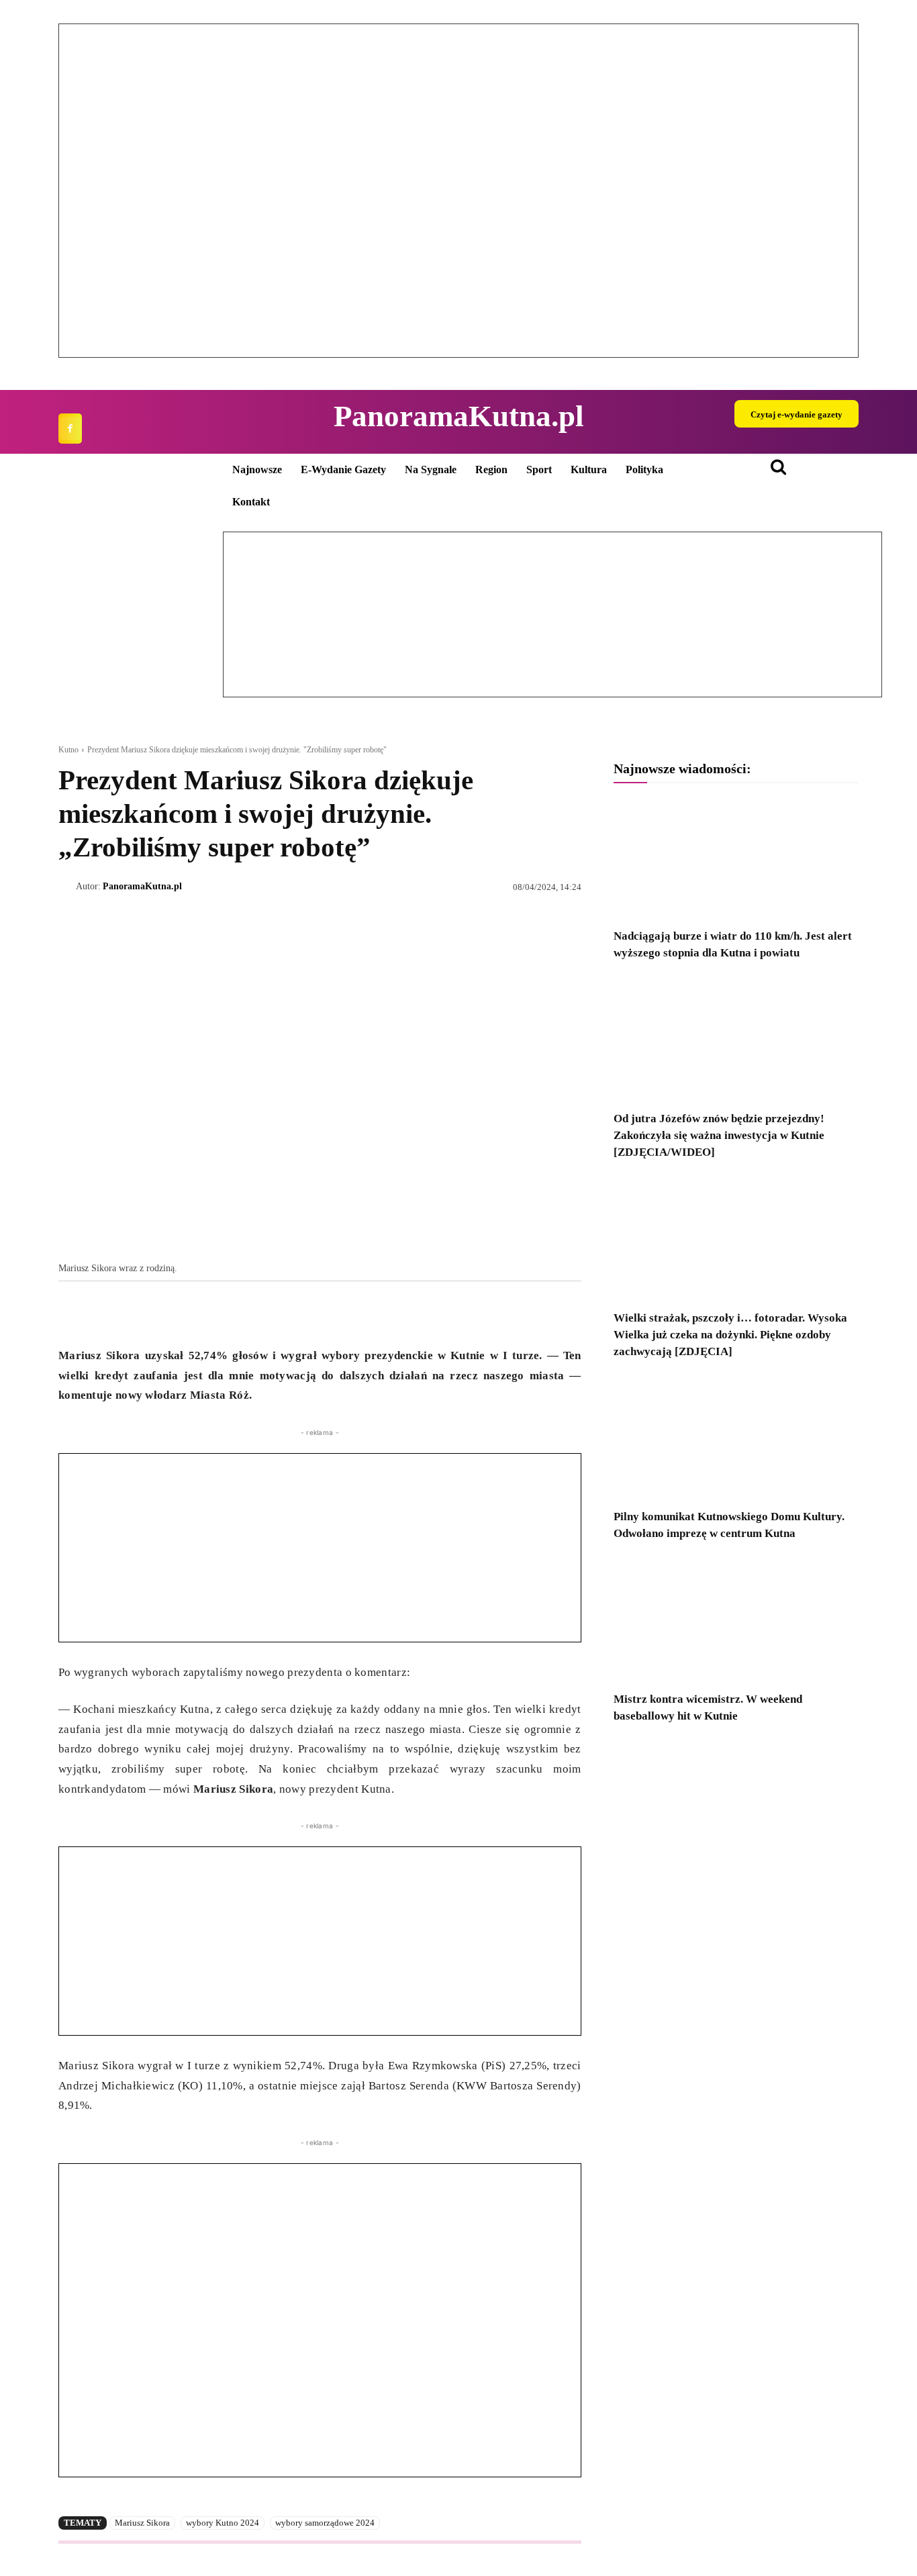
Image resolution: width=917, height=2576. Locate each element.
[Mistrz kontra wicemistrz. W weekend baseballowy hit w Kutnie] (736, 1621)
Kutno (68, 750)
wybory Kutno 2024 (223, 2523)
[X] (103, 1312)
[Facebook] (70, 429)
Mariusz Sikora (142, 2523)
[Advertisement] (320, 1548)
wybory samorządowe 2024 (325, 2523)
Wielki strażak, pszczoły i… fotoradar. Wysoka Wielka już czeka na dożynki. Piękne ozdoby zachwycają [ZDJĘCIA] (730, 1335)
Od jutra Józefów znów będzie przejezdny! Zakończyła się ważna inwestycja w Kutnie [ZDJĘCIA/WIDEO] (719, 1135)
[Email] (164, 1312)
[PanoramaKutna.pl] (67, 887)
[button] (79, 191)
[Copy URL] (195, 1312)
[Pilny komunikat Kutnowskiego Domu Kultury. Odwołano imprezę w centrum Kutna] (736, 1439)
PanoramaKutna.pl (142, 886)
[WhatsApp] (134, 1312)
